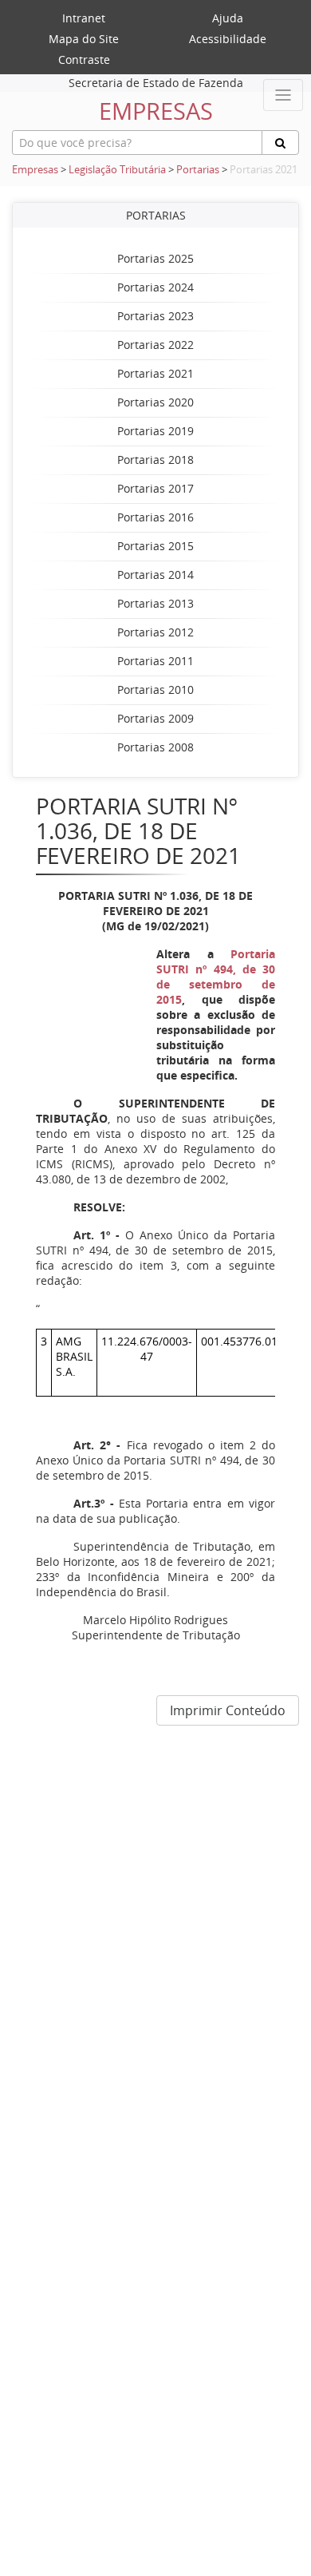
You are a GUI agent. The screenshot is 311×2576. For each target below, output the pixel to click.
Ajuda (228, 18)
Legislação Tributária (117, 170)
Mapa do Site (84, 39)
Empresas (35, 170)
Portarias (198, 170)
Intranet (84, 18)
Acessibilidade (228, 39)
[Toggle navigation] (283, 95)
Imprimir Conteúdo (228, 1710)
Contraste (84, 59)
